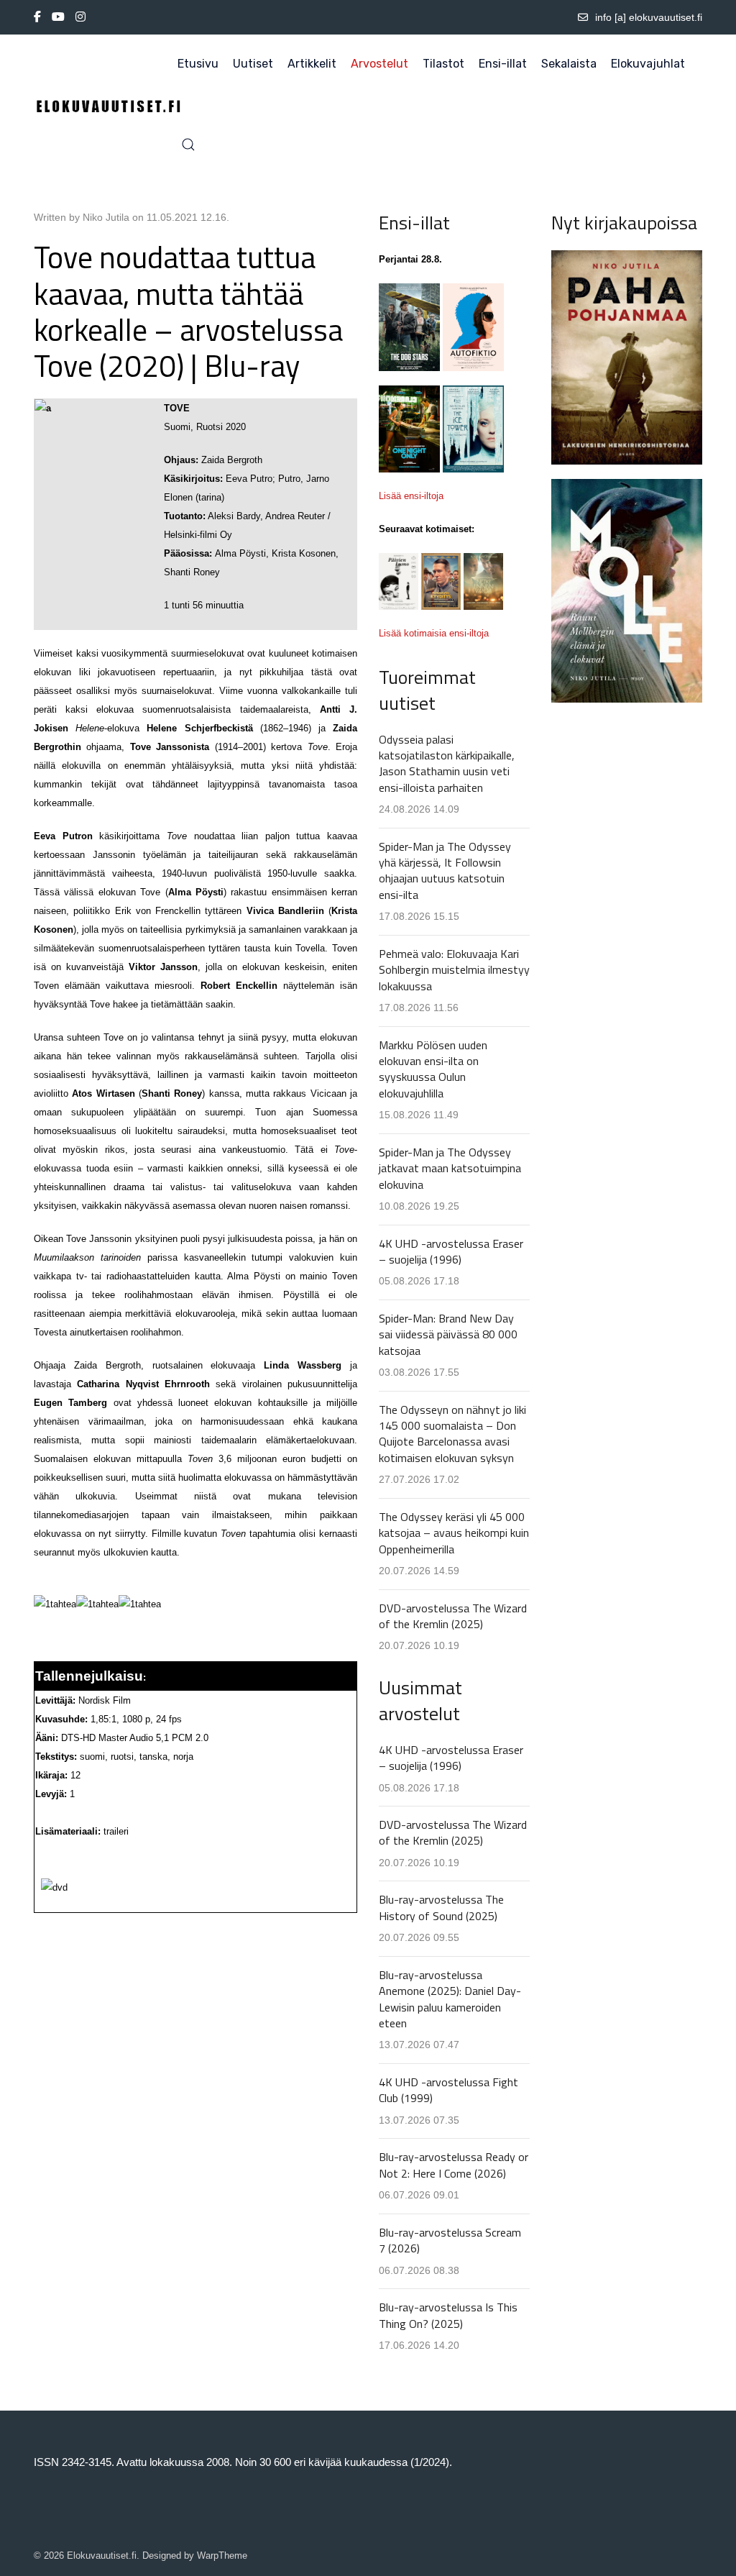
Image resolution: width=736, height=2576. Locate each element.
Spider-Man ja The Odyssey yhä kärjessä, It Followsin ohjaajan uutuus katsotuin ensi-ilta (445, 871)
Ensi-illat (503, 64)
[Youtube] (58, 17)
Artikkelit (312, 64)
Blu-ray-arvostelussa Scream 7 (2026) (450, 2240)
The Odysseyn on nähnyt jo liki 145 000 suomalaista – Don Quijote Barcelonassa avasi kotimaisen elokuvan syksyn (452, 1434)
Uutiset (253, 64)
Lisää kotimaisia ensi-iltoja (434, 633)
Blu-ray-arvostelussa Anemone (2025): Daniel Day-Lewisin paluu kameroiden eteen (450, 1999)
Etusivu (198, 64)
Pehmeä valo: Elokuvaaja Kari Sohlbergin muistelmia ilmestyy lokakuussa (454, 970)
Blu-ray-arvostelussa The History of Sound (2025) (441, 1907)
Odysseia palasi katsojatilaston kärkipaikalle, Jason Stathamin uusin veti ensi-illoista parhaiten (447, 763)
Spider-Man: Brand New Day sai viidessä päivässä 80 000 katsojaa (448, 1334)
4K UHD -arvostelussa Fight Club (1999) (448, 2090)
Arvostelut (379, 64)
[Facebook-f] (37, 17)
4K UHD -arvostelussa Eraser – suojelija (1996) (451, 1251)
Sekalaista (569, 64)
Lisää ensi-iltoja (411, 496)
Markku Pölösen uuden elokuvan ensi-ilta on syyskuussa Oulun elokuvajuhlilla (433, 1069)
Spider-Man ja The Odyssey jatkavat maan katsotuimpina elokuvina (450, 1168)
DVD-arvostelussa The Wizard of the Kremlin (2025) (453, 1616)
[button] (188, 145)
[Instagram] (80, 17)
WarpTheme (222, 2556)
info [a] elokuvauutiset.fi (649, 17)
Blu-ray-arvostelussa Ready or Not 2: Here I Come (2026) (454, 2165)
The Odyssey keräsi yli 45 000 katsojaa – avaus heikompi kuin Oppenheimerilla (454, 1533)
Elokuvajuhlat (648, 64)
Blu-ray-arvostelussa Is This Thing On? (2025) (448, 2315)
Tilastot (443, 64)
